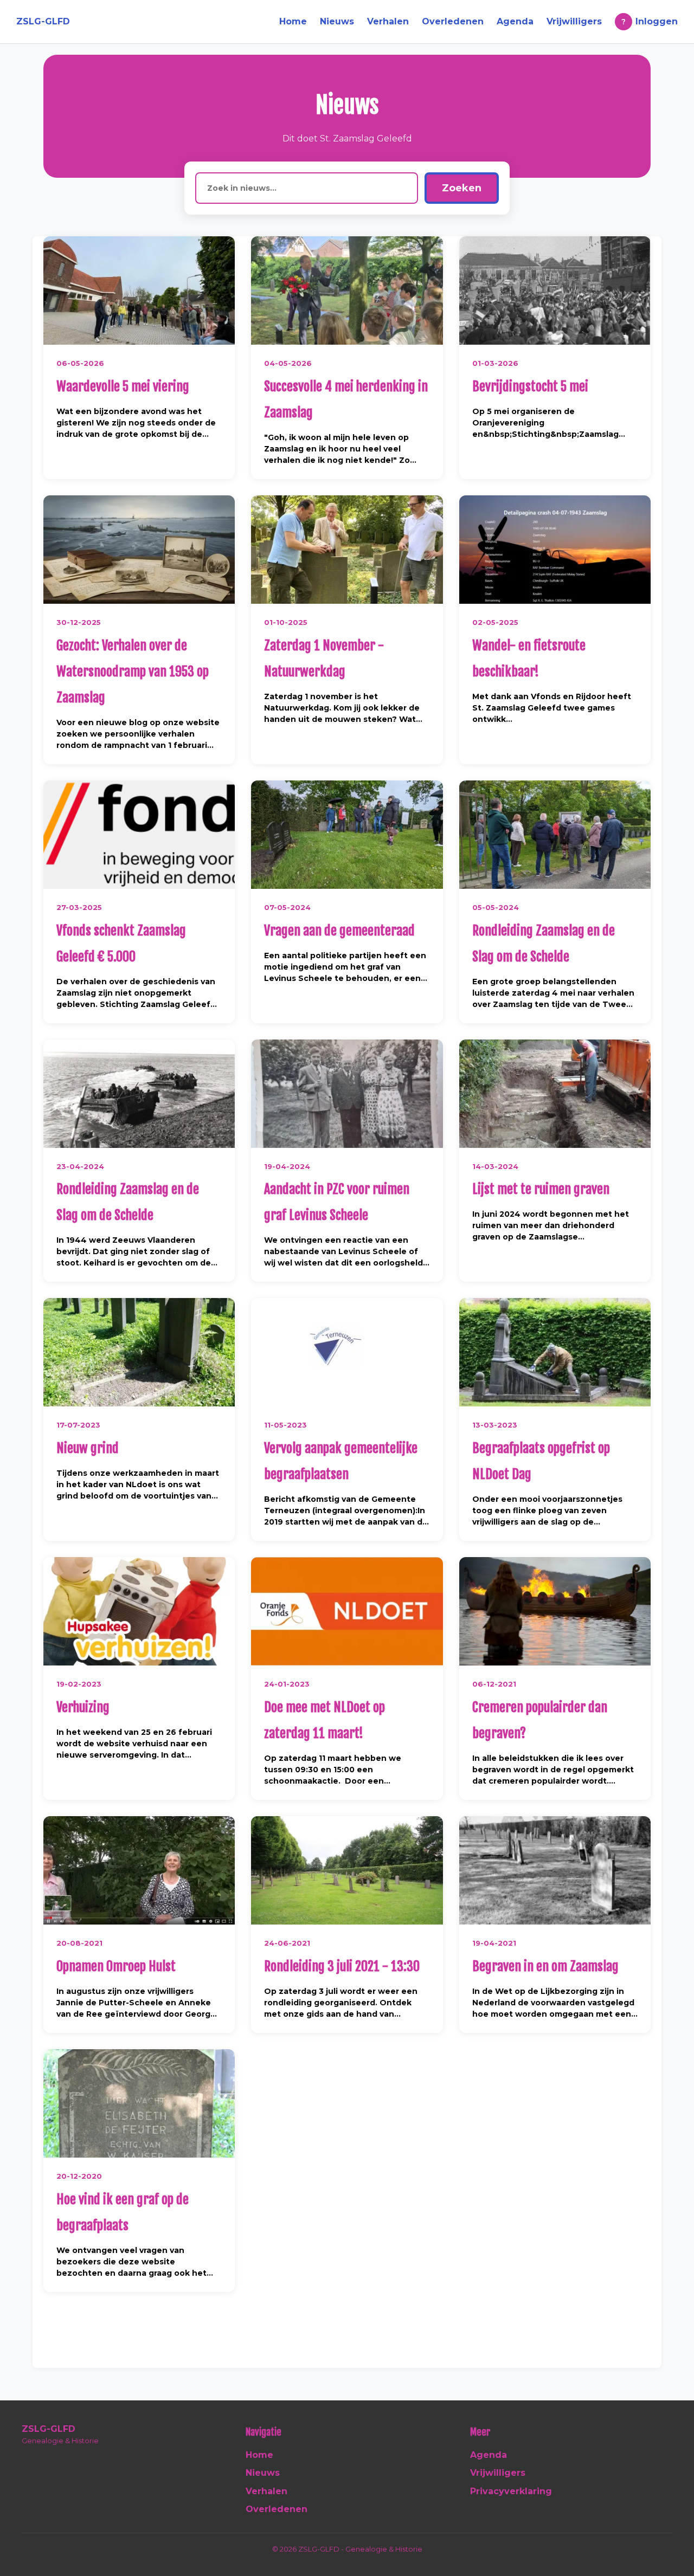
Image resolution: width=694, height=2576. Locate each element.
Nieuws (337, 21)
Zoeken (462, 188)
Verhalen (388, 21)
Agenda (515, 21)
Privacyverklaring (511, 2491)
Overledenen (453, 21)
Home (293, 21)
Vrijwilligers (574, 21)
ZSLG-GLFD (43, 21)
